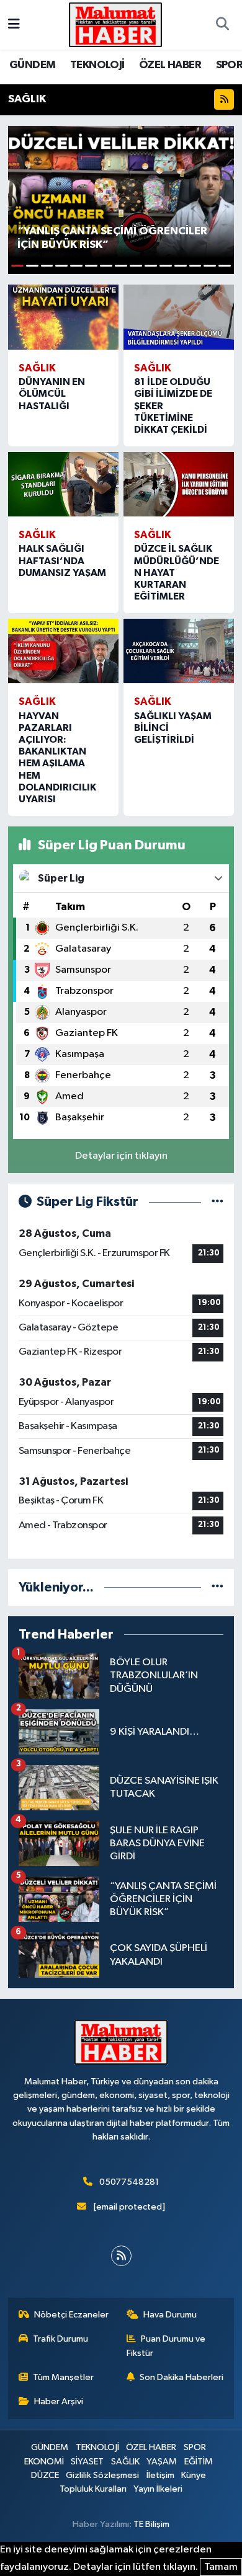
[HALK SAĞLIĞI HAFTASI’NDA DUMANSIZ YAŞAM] (63, 484)
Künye (194, 2475)
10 (151, 266)
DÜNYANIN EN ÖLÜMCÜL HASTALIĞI (52, 394)
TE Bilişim (151, 2524)
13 (195, 266)
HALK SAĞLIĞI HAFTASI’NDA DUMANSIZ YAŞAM (62, 560)
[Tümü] (217, 1587)
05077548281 (129, 2182)
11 (166, 266)
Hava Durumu (170, 2315)
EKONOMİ (44, 2462)
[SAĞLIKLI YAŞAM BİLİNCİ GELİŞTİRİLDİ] (179, 651)
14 (210, 266)
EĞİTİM (199, 2462)
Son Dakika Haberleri (181, 2377)
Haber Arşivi (59, 2401)
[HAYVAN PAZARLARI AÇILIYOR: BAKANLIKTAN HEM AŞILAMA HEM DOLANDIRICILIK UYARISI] (63, 651)
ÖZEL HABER (170, 65)
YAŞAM (162, 2462)
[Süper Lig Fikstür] (217, 1202)
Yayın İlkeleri (158, 2489)
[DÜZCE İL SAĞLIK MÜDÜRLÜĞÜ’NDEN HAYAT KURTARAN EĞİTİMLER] (179, 484)
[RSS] (121, 2256)
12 (181, 266)
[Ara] (222, 25)
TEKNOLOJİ (97, 65)
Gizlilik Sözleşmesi (102, 2475)
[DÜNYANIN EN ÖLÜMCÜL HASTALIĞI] (63, 317)
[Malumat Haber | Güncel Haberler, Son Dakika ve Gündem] (115, 24)
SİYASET (87, 2462)
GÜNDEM (32, 65)
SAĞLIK (125, 2462)
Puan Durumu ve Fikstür (166, 2346)
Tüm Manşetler (63, 2377)
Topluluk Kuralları (93, 2489)
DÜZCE (45, 2475)
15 (225, 266)
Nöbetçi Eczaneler (71, 2315)
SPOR (195, 2447)
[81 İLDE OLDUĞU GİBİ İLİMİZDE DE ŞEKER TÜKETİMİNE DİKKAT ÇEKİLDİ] (179, 317)
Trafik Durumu (60, 2339)
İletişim (160, 2475)
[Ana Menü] (14, 24)
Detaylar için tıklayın (121, 1156)
